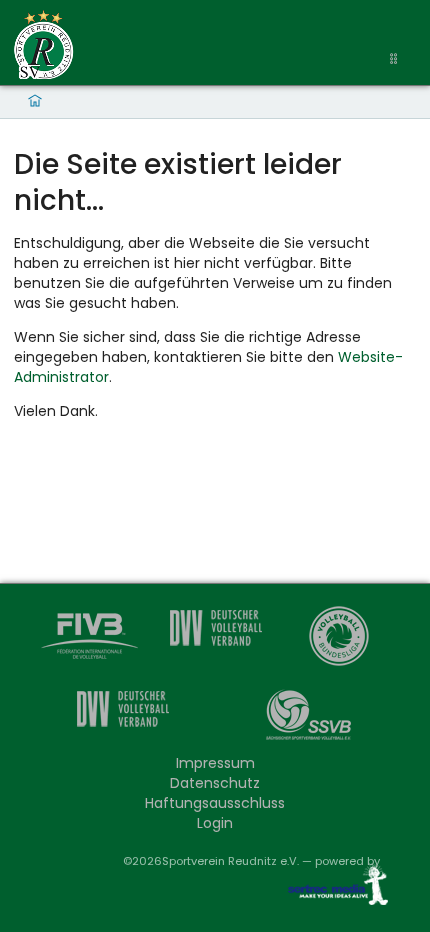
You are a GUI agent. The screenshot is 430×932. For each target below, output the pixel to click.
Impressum (215, 763)
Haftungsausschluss (215, 803)
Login (215, 823)
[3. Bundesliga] (121, 719)
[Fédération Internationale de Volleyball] (90, 638)
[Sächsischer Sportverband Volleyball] (308, 719)
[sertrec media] (330, 889)
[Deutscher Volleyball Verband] (215, 638)
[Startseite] (44, 45)
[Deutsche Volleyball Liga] (339, 638)
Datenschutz (215, 783)
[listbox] (396, 59)
